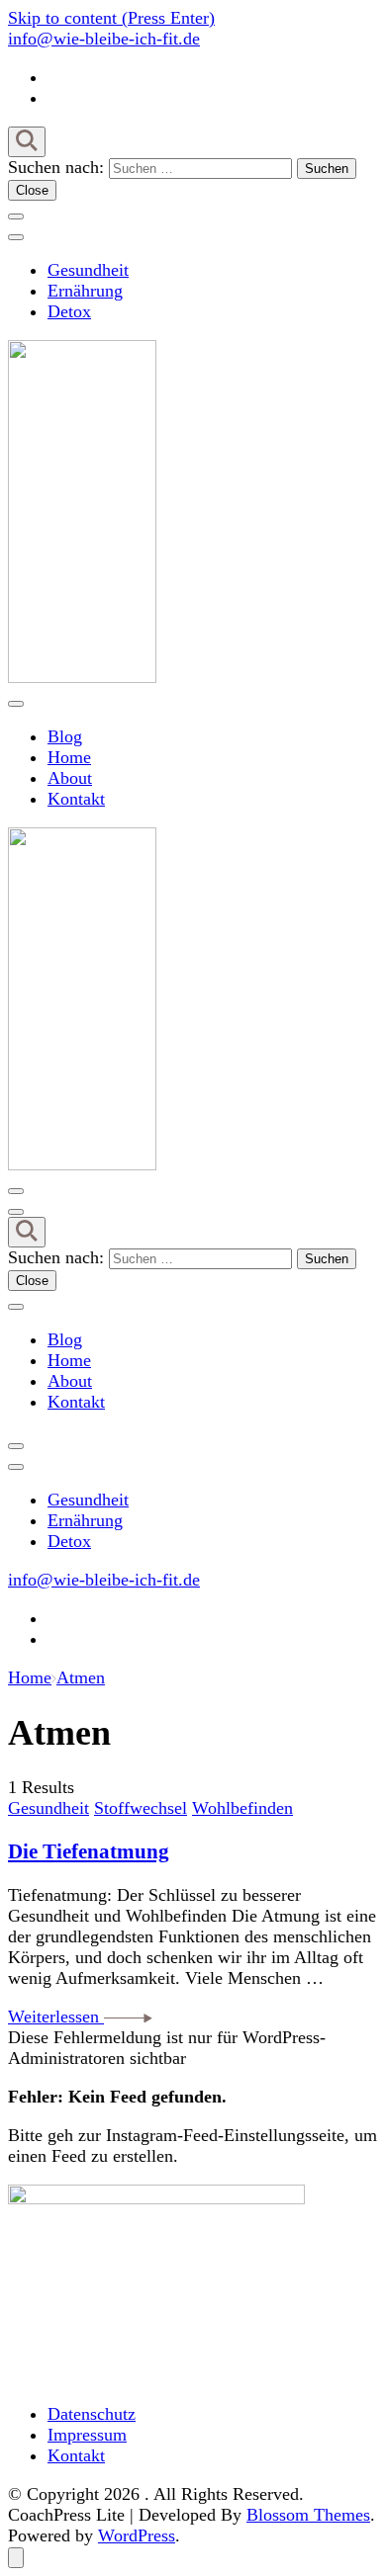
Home (69, 757)
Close (32, 190)
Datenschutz (92, 2414)
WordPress (137, 2535)
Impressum (87, 2435)
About (70, 778)
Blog (65, 736)
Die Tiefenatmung (89, 1851)
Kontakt (76, 799)
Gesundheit (88, 270)
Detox (69, 311)
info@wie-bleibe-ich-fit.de (104, 39)
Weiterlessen (56, 2017)
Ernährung (85, 291)
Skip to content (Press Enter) (111, 18)
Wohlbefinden (242, 1808)
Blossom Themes (308, 2515)
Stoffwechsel (141, 1808)
